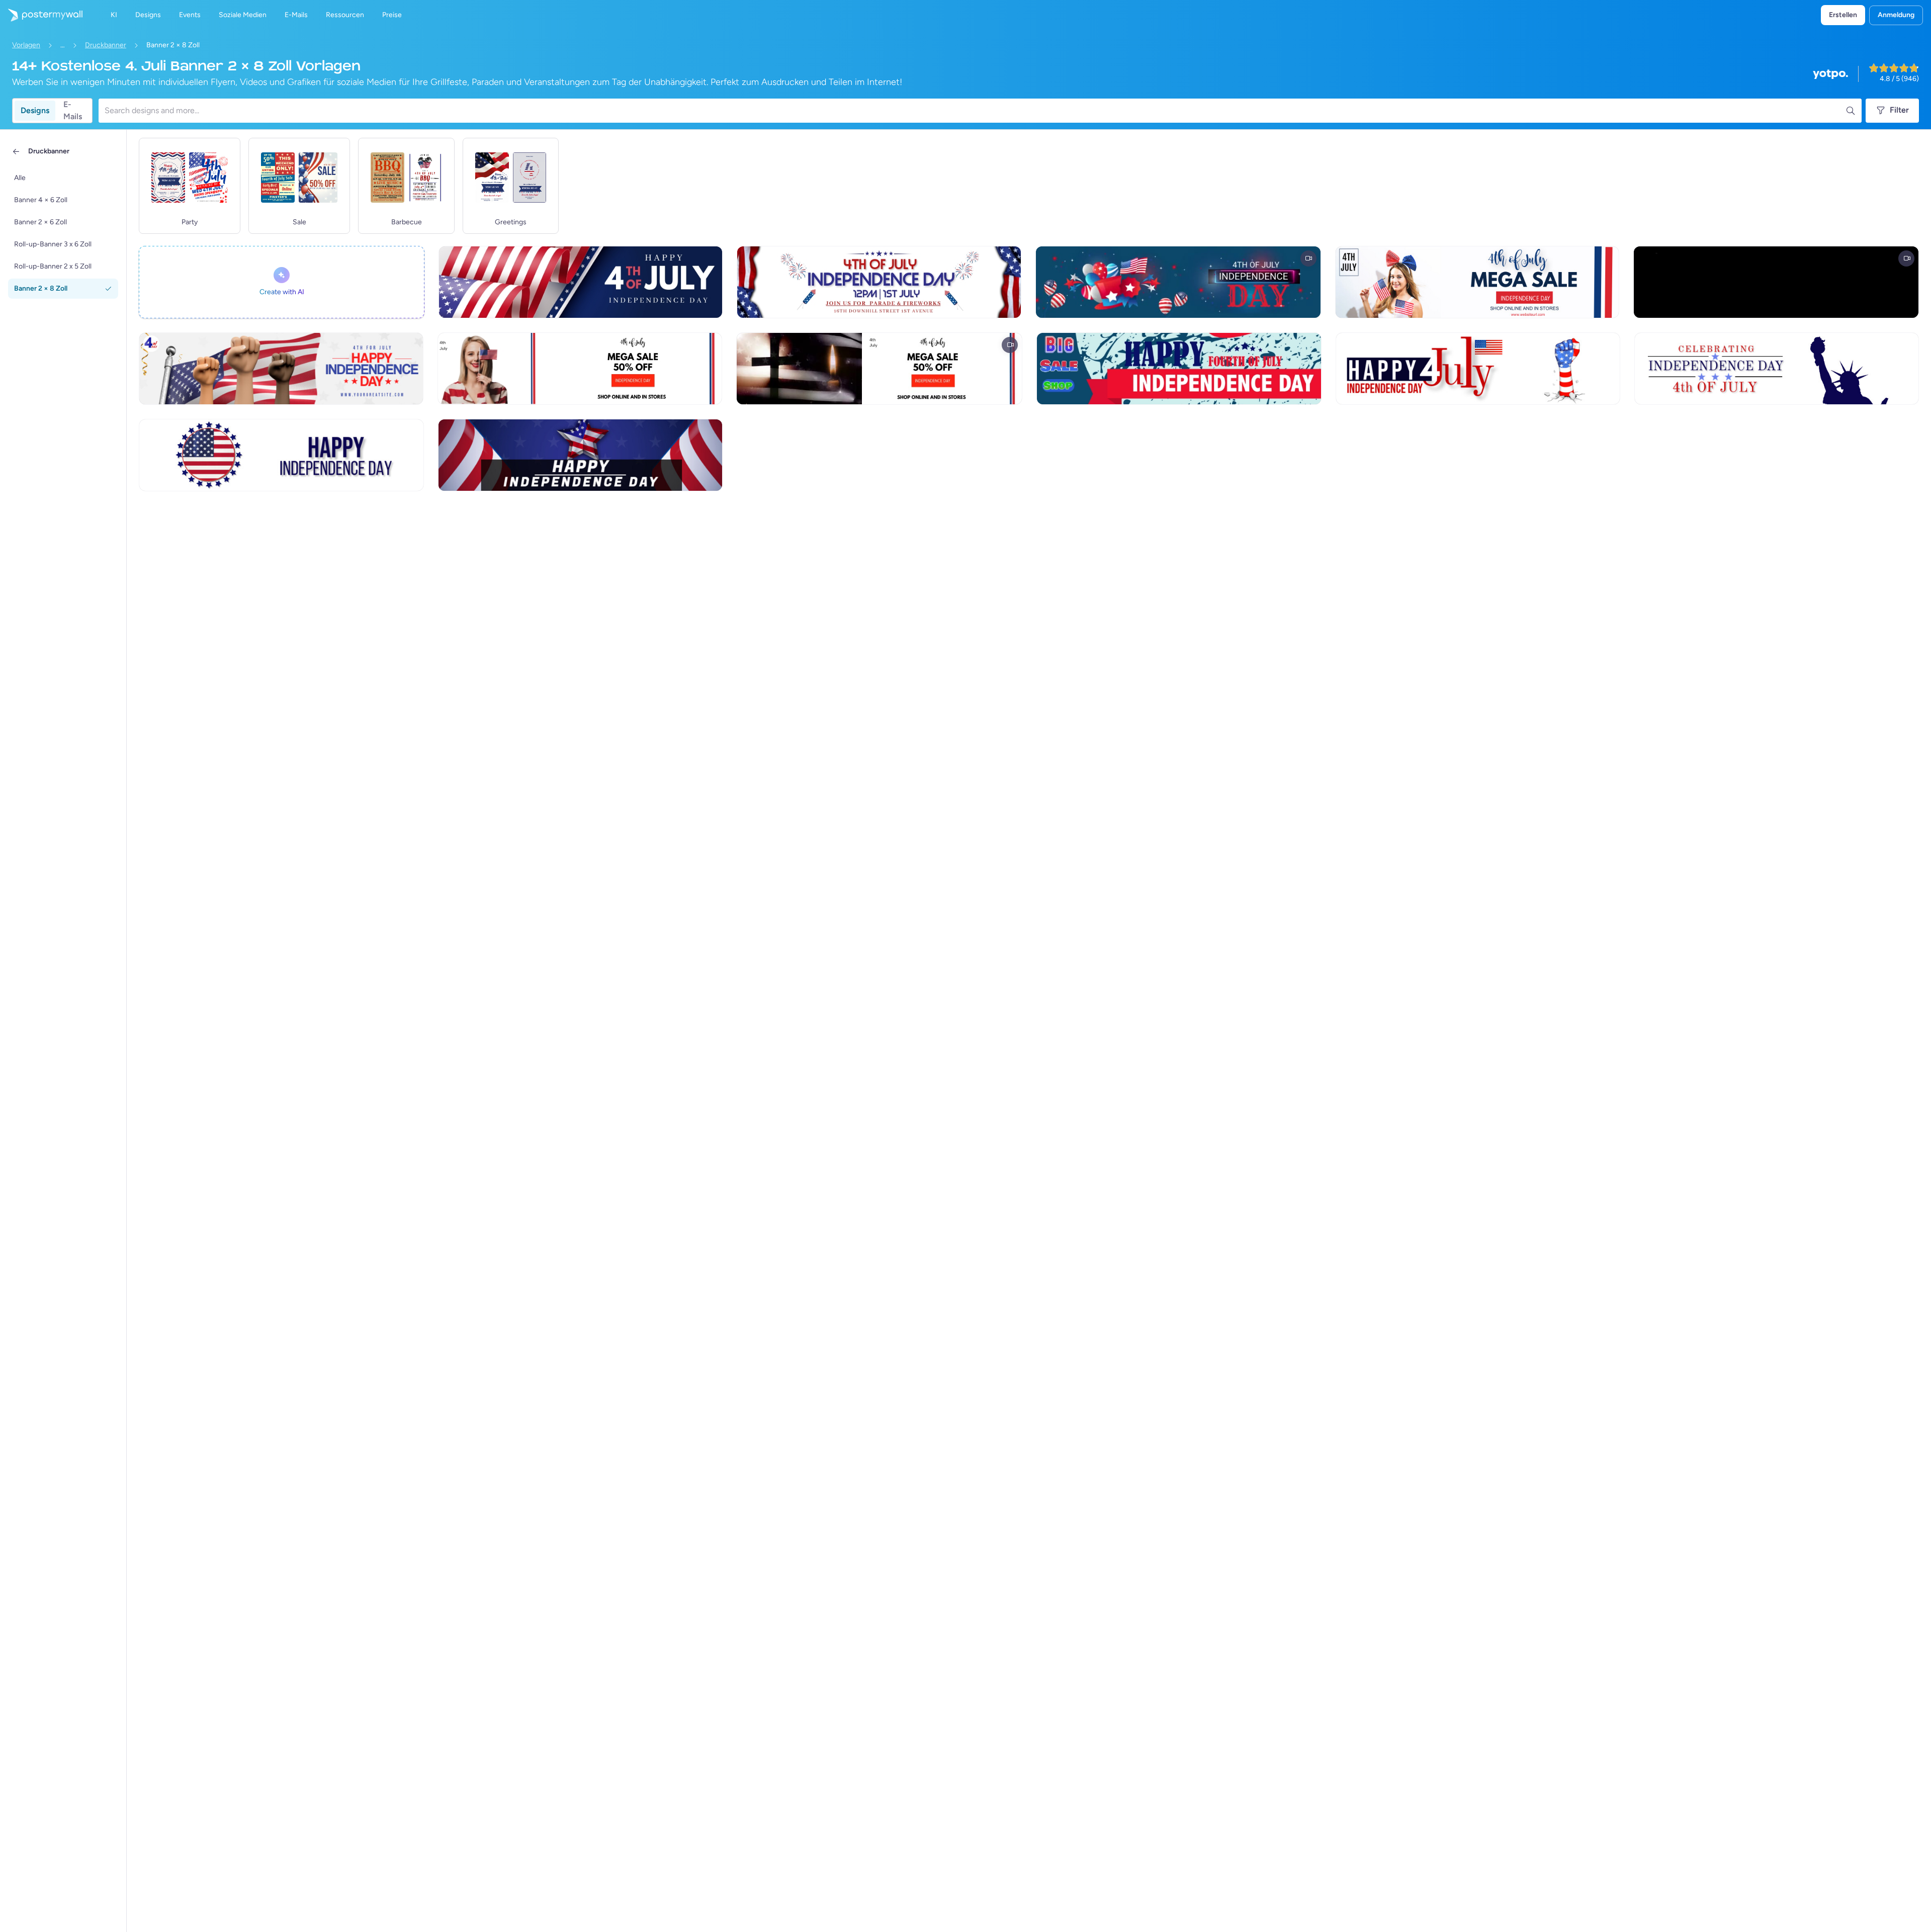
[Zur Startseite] (41, 15)
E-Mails (73, 111)
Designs (35, 110)
